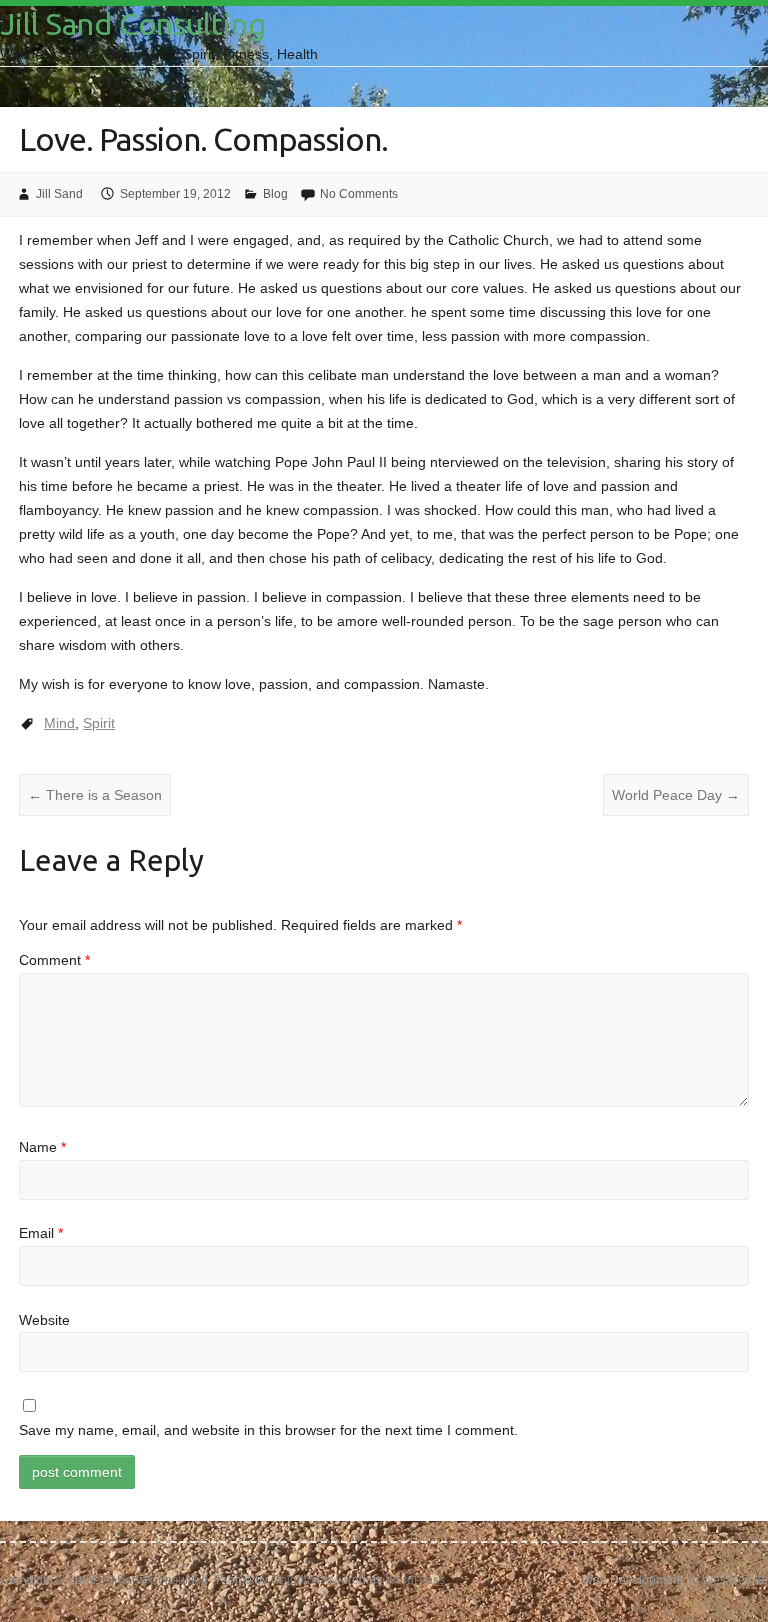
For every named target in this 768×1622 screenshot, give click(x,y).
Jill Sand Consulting (133, 24)
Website (44, 1320)
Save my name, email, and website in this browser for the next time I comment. (268, 1430)
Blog (275, 194)
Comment (54, 960)
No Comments (359, 194)
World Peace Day (676, 795)
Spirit (99, 723)
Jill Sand (59, 194)
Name (42, 1147)
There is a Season (95, 795)
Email (41, 1233)
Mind (59, 723)
